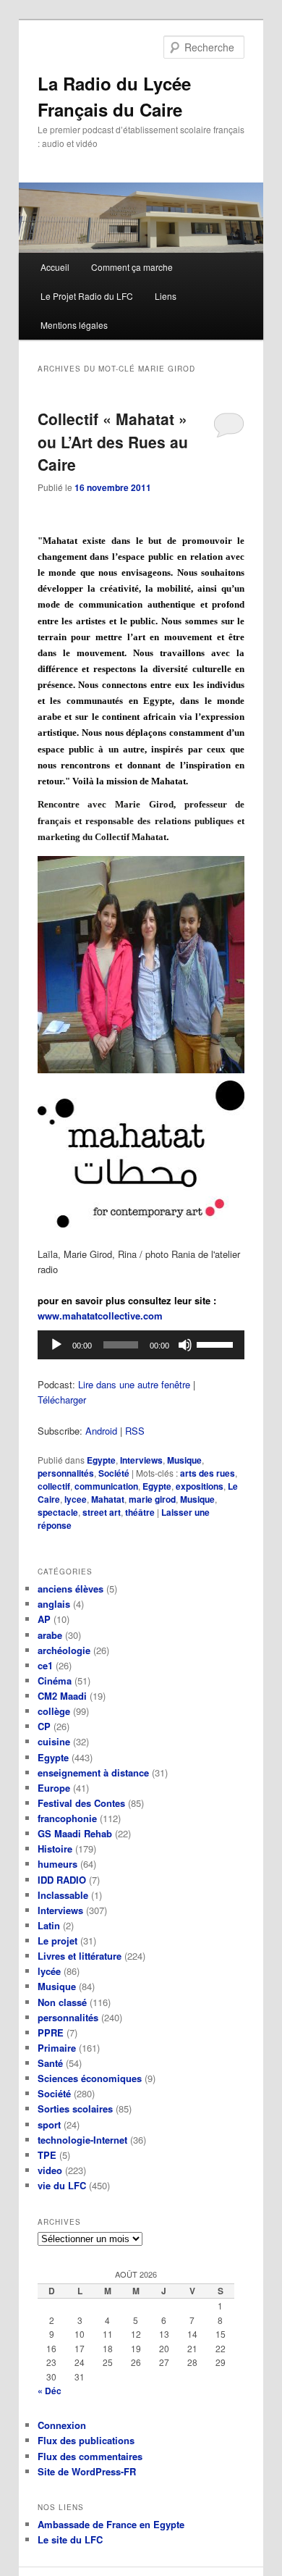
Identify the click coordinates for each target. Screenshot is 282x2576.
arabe (50, 1635)
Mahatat (108, 1499)
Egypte (101, 1460)
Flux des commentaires (90, 2456)
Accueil (55, 267)
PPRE (51, 2032)
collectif (54, 1486)
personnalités (66, 1473)
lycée (49, 1971)
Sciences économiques (90, 2078)
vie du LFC (62, 2185)
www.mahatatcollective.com (100, 1316)
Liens (166, 296)
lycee (76, 1499)
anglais (54, 1604)
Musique (184, 1460)
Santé (50, 2063)
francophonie (67, 1818)
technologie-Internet (82, 2140)
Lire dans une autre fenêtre (134, 1384)
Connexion (62, 2425)
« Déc (50, 2391)
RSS (135, 1431)
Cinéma (55, 1681)
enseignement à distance (93, 1772)
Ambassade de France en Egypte (111, 2524)
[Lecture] (56, 1345)
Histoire (55, 1849)
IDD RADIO (62, 1880)
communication (106, 1486)
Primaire (57, 2048)
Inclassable (63, 1895)
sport (49, 2124)
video (50, 2170)
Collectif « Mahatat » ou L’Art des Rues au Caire (113, 441)
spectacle (58, 1512)
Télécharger (62, 1400)
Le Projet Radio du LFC (87, 296)
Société (114, 1473)
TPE (47, 2155)
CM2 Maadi (62, 1696)
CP (44, 1726)
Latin (49, 1925)
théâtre (140, 1512)
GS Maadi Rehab (75, 1833)
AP (44, 1619)
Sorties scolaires (75, 2109)
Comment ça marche (132, 267)
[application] (141, 1345)
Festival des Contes (81, 1803)
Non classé (62, 2002)
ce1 (45, 1665)
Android (101, 1431)
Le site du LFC (70, 2539)
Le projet (57, 1941)
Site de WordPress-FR (87, 2471)
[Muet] (185, 1345)
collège (54, 1711)
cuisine (54, 1741)
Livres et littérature (80, 1956)
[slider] (217, 1343)
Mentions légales (74, 325)
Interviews (141, 1460)
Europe (54, 1788)
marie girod (152, 1499)
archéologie (64, 1650)
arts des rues (208, 1473)
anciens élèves (70, 1589)
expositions (200, 1486)
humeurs (57, 1864)
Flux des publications (86, 2440)
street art (102, 1512)
